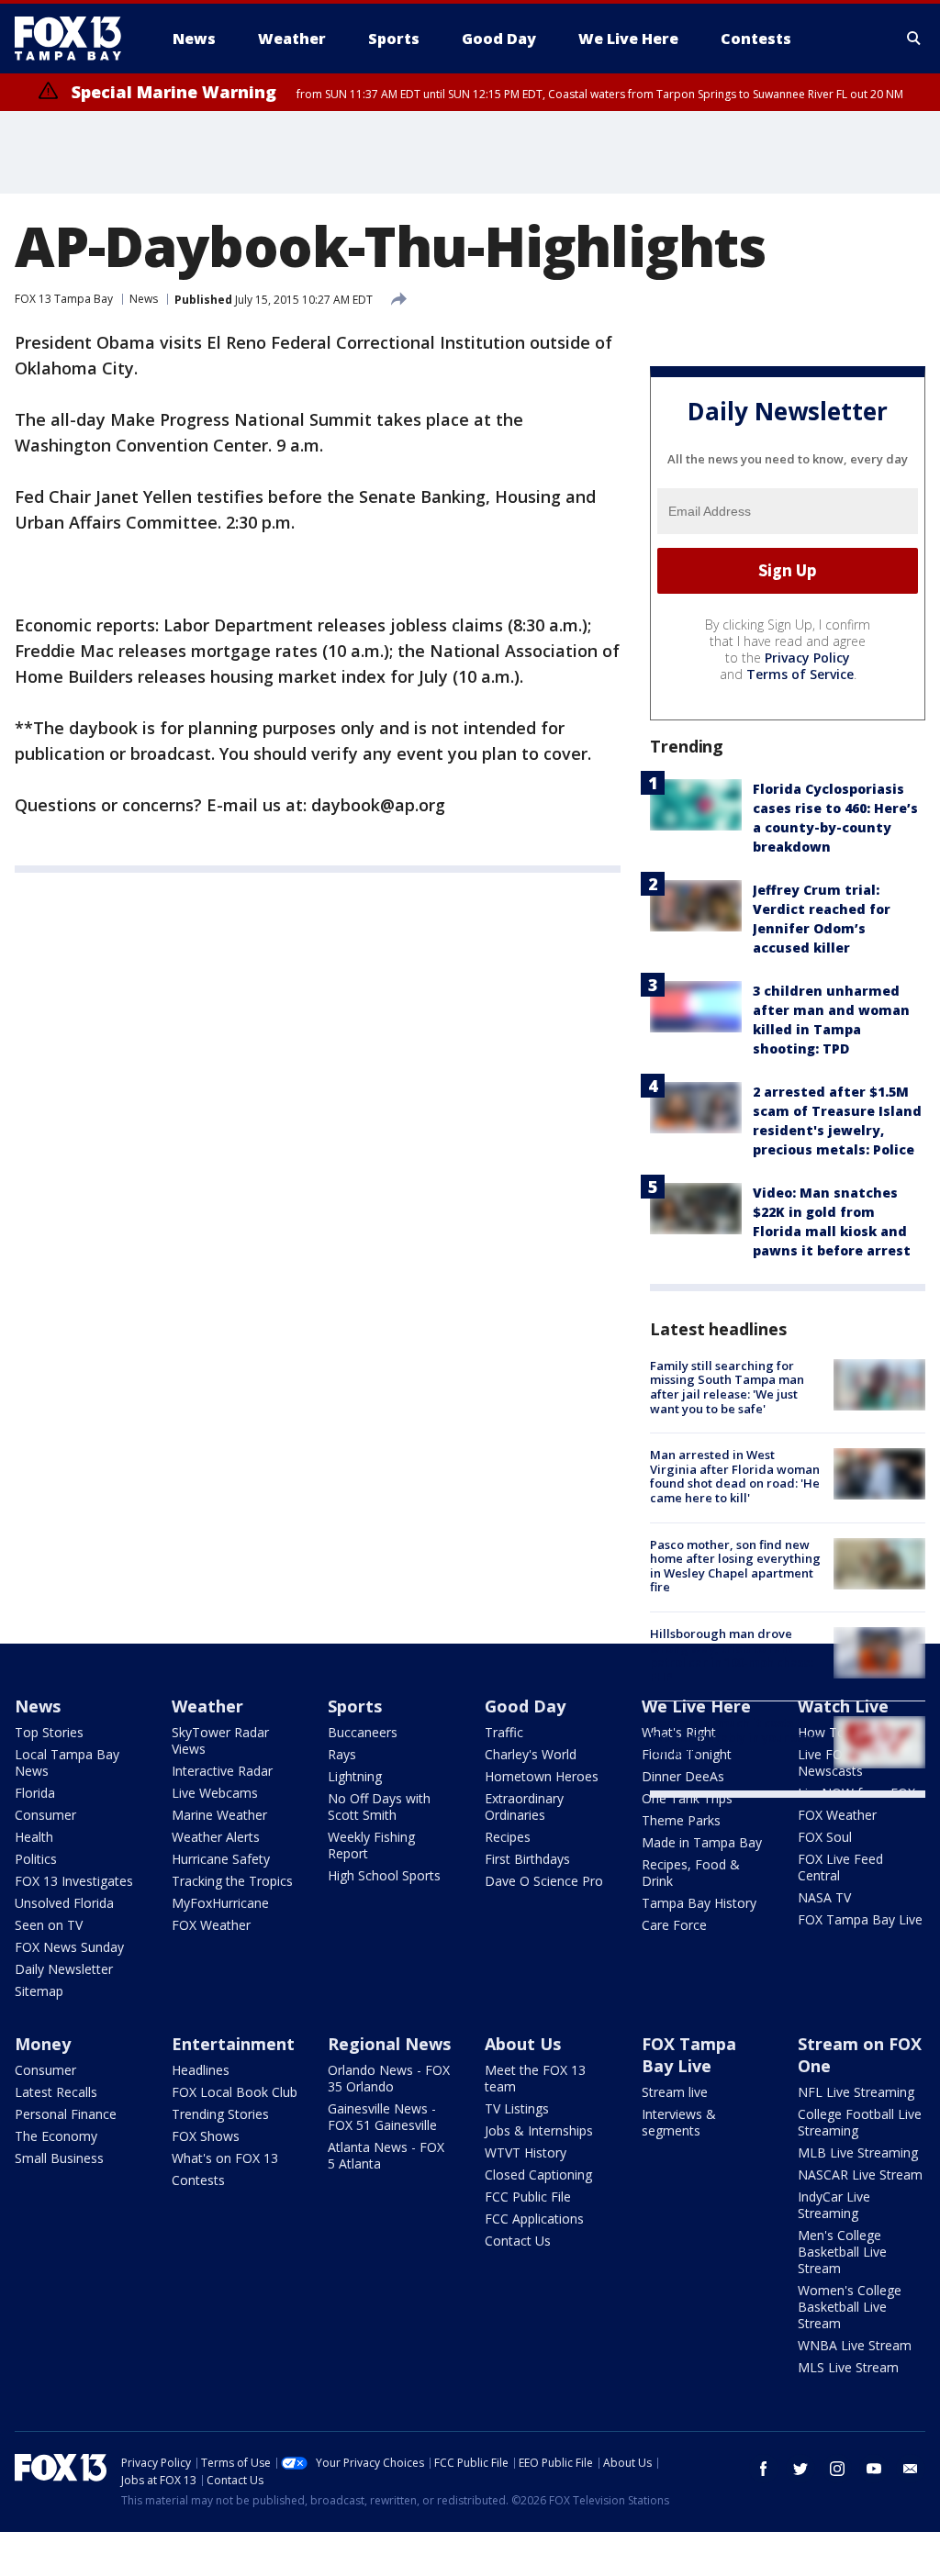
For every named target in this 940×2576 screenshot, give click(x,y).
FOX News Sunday (69, 1947)
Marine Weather (219, 1815)
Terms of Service (800, 674)
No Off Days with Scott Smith (379, 1807)
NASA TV (824, 1897)
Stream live (675, 2092)
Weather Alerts (216, 1837)
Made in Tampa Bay (702, 1842)
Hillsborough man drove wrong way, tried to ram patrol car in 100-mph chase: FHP (732, 1655)
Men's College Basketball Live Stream (842, 2252)
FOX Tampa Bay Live (860, 1919)
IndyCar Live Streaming (834, 2205)
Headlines (201, 2070)
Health (34, 1837)
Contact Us (518, 2241)
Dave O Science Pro (544, 1881)
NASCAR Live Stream (860, 2175)
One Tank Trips (687, 1798)
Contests (198, 2180)
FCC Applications (534, 2219)
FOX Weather (211, 1925)
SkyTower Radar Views (220, 1740)
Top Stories (49, 1732)
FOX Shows (206, 2136)
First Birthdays (527, 1859)
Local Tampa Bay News (67, 1762)
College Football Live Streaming (860, 2122)
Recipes (508, 1837)
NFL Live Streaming (856, 2092)
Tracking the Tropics (232, 1881)
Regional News (389, 2044)
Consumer (45, 1815)
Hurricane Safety (221, 1859)
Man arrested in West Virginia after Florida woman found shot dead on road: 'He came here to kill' (735, 1476)
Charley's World (531, 1754)
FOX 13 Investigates (74, 1881)
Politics (36, 1859)
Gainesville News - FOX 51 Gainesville (382, 2117)
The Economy (56, 2136)
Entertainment (233, 2044)
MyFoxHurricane (220, 1903)
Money (43, 2044)
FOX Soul (825, 1837)
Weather (207, 1706)
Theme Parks (681, 1820)
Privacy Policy (807, 658)
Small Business (59, 2158)
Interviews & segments (679, 2122)
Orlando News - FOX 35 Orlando (389, 2078)
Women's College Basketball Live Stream (850, 2307)
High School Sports (384, 1875)
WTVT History (526, 2152)
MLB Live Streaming (858, 2152)
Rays (342, 1754)
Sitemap (39, 1991)
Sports (355, 1706)
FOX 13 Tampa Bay (64, 299)
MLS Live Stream (848, 2367)
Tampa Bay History (699, 1903)
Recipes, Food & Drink (691, 1873)
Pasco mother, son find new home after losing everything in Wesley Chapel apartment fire (735, 1566)
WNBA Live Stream (855, 2345)
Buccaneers (363, 1732)
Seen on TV (49, 1925)
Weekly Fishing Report (371, 1845)
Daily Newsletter (64, 1969)
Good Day (525, 1706)
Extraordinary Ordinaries (524, 1807)
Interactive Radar (222, 1771)
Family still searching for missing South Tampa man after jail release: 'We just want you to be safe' (727, 1387)
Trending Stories (220, 2114)
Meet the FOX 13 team (535, 2078)
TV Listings (517, 2108)
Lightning (355, 1776)
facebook (764, 2469)
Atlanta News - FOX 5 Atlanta (386, 2155)
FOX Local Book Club (235, 2092)
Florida (35, 1793)
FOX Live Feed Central (840, 1867)
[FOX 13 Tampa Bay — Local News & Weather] (75, 39)
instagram (837, 2469)
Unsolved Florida (64, 1903)
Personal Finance (66, 2114)
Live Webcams (215, 1793)
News (144, 299)
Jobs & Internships (539, 2130)
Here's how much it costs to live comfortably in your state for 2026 (735, 1737)
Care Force (674, 1925)
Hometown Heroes (542, 1776)
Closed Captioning (538, 2175)
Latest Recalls (56, 2092)
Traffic (504, 1732)
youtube (874, 2469)
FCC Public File (528, 2197)
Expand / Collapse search (914, 39)
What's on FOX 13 (225, 2158)
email (911, 2469)
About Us (523, 2044)
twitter (800, 2469)
